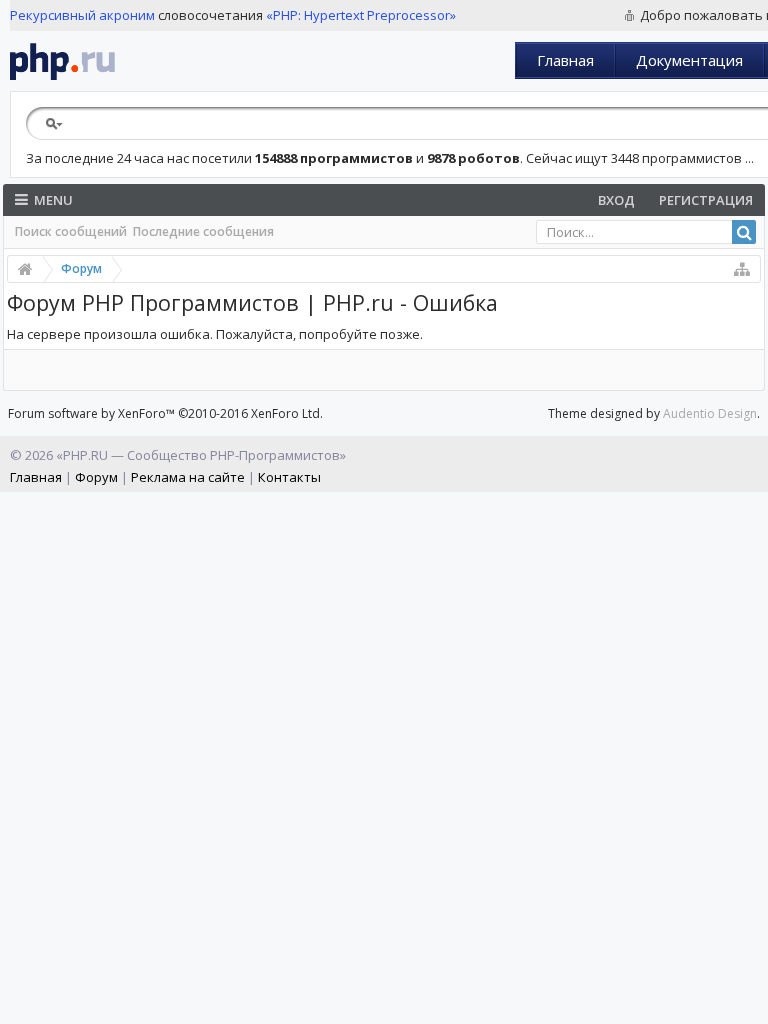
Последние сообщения (203, 231)
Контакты (289, 477)
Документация (689, 60)
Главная (565, 60)
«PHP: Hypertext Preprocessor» (361, 15)
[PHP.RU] (62, 61)
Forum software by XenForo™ (165, 413)
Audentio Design (710, 413)
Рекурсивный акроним (82, 15)
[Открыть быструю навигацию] (742, 269)
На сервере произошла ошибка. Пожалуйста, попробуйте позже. (215, 334)
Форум (96, 477)
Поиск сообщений (71, 231)
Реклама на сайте (188, 477)
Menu (53, 200)
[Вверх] (748, 1001)
